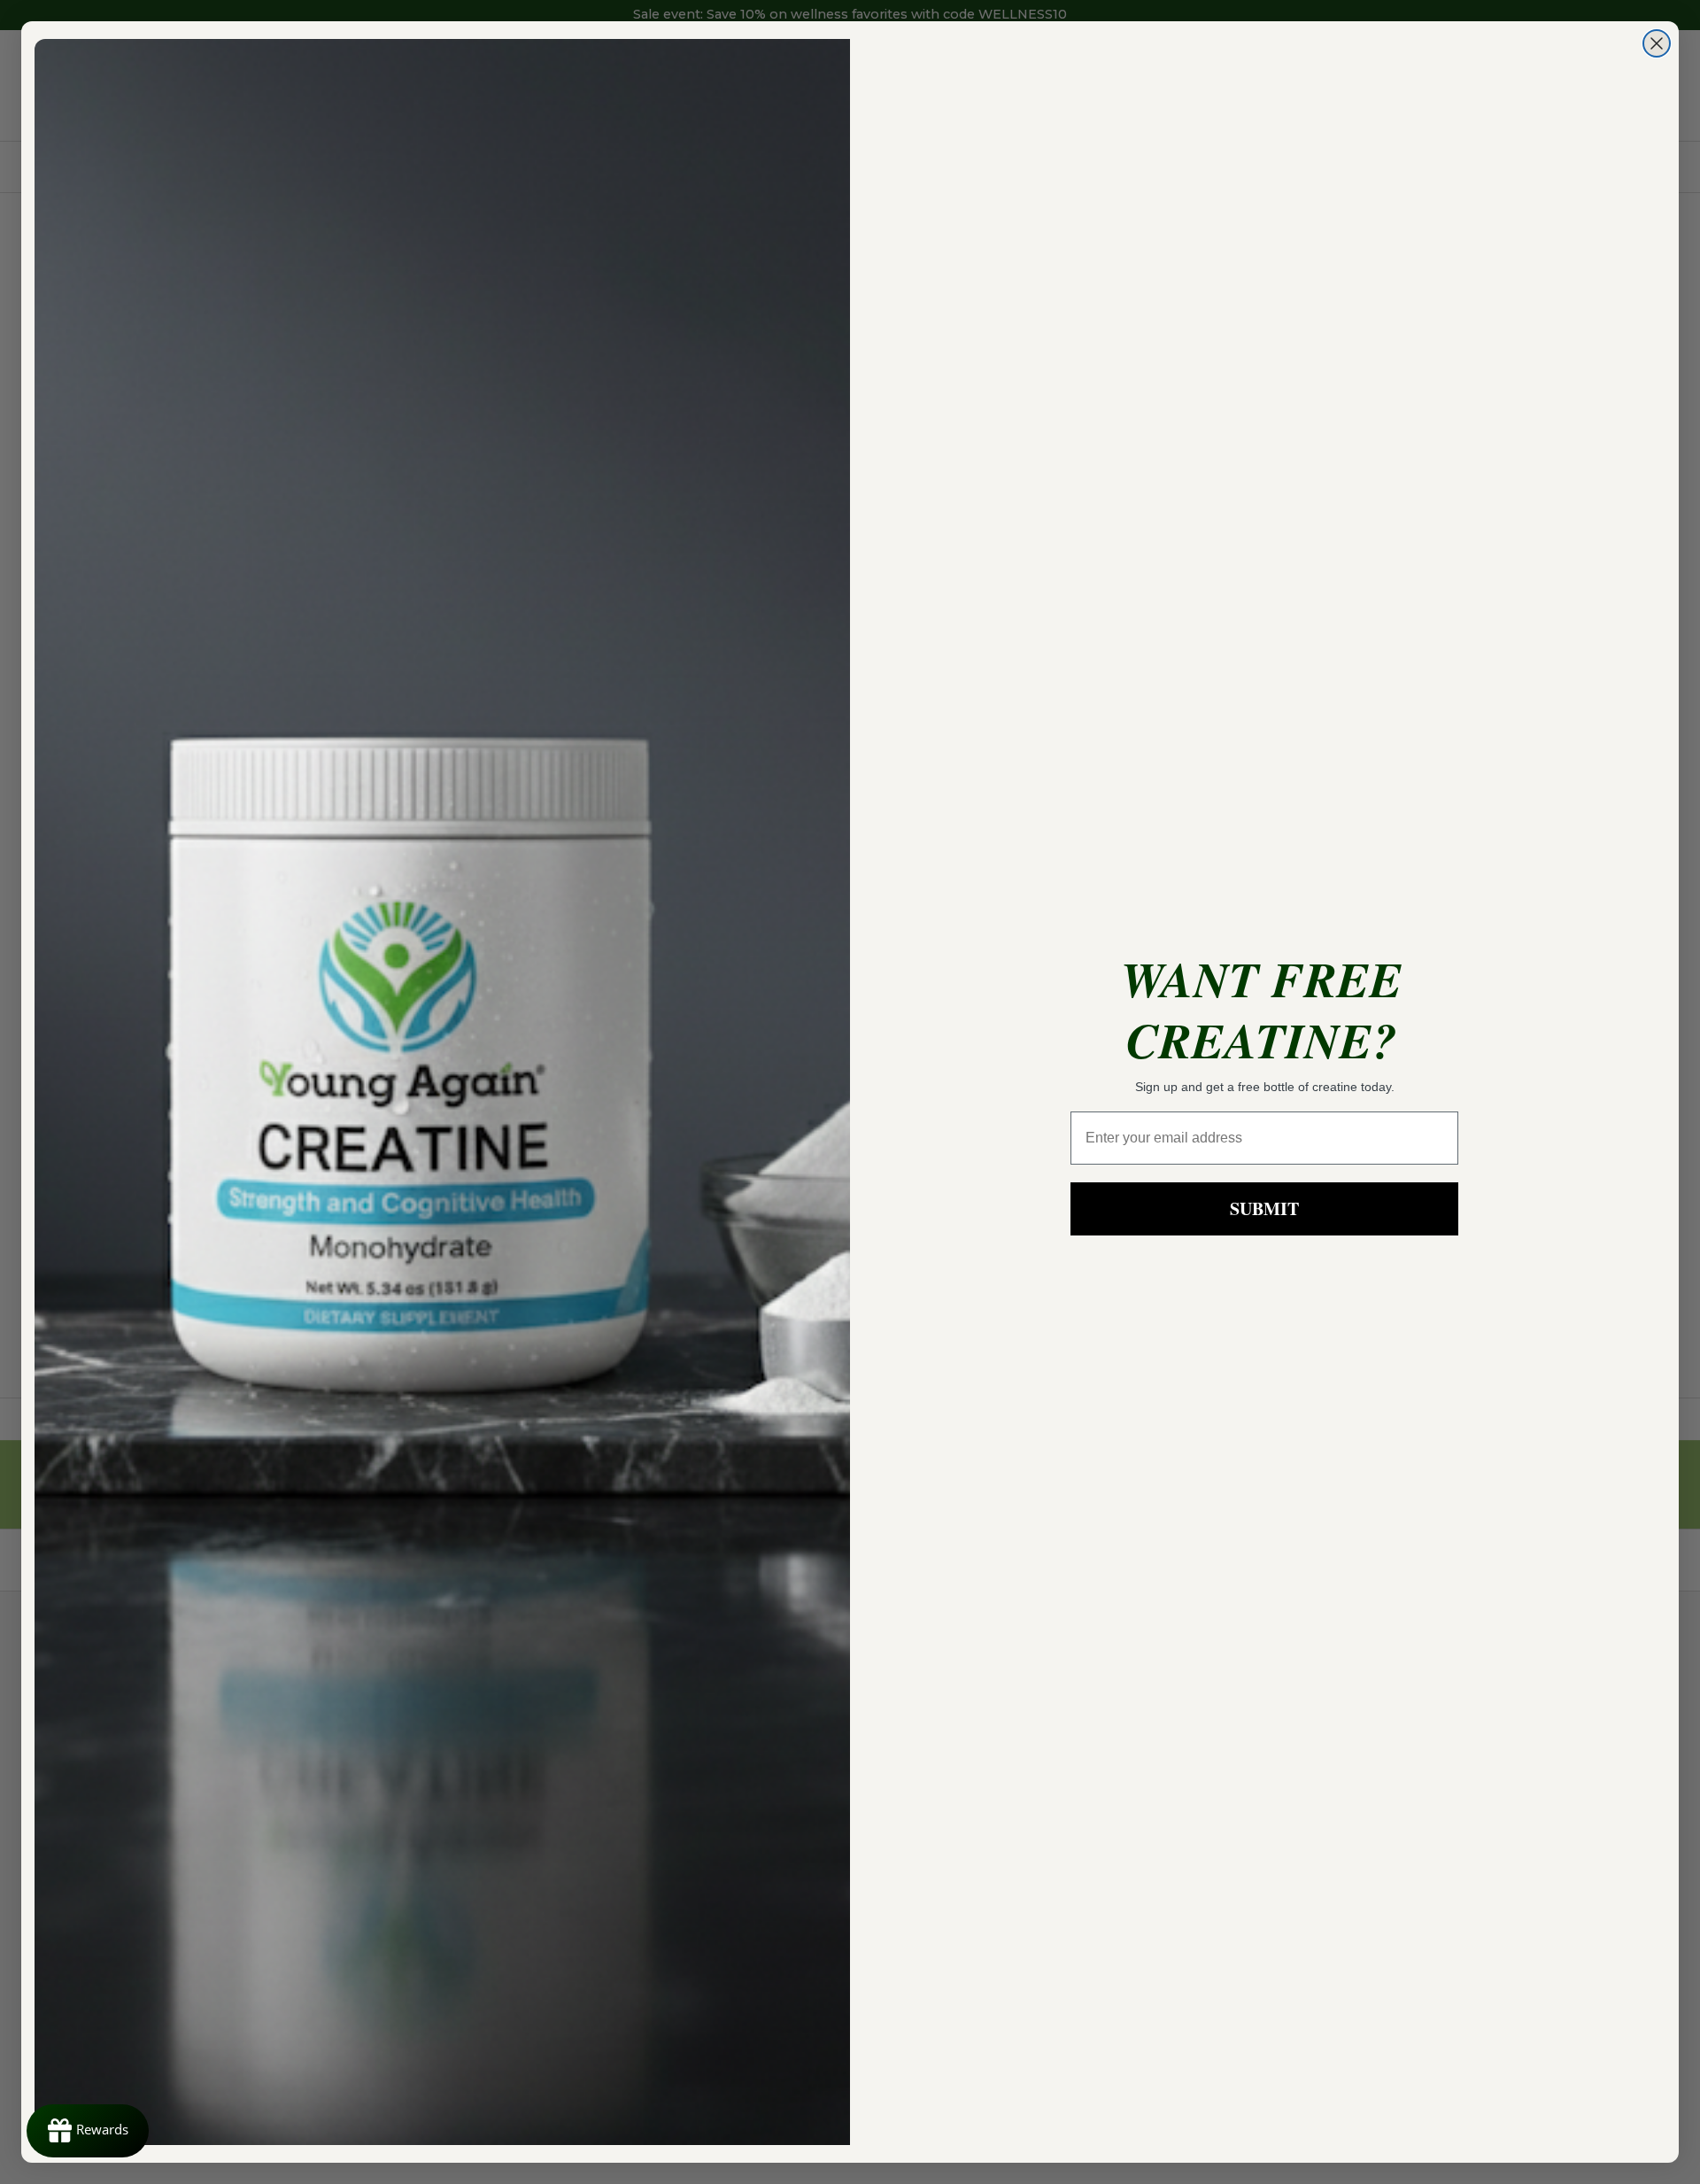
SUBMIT (1264, 1208)
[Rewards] (88, 2131)
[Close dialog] (1657, 43)
